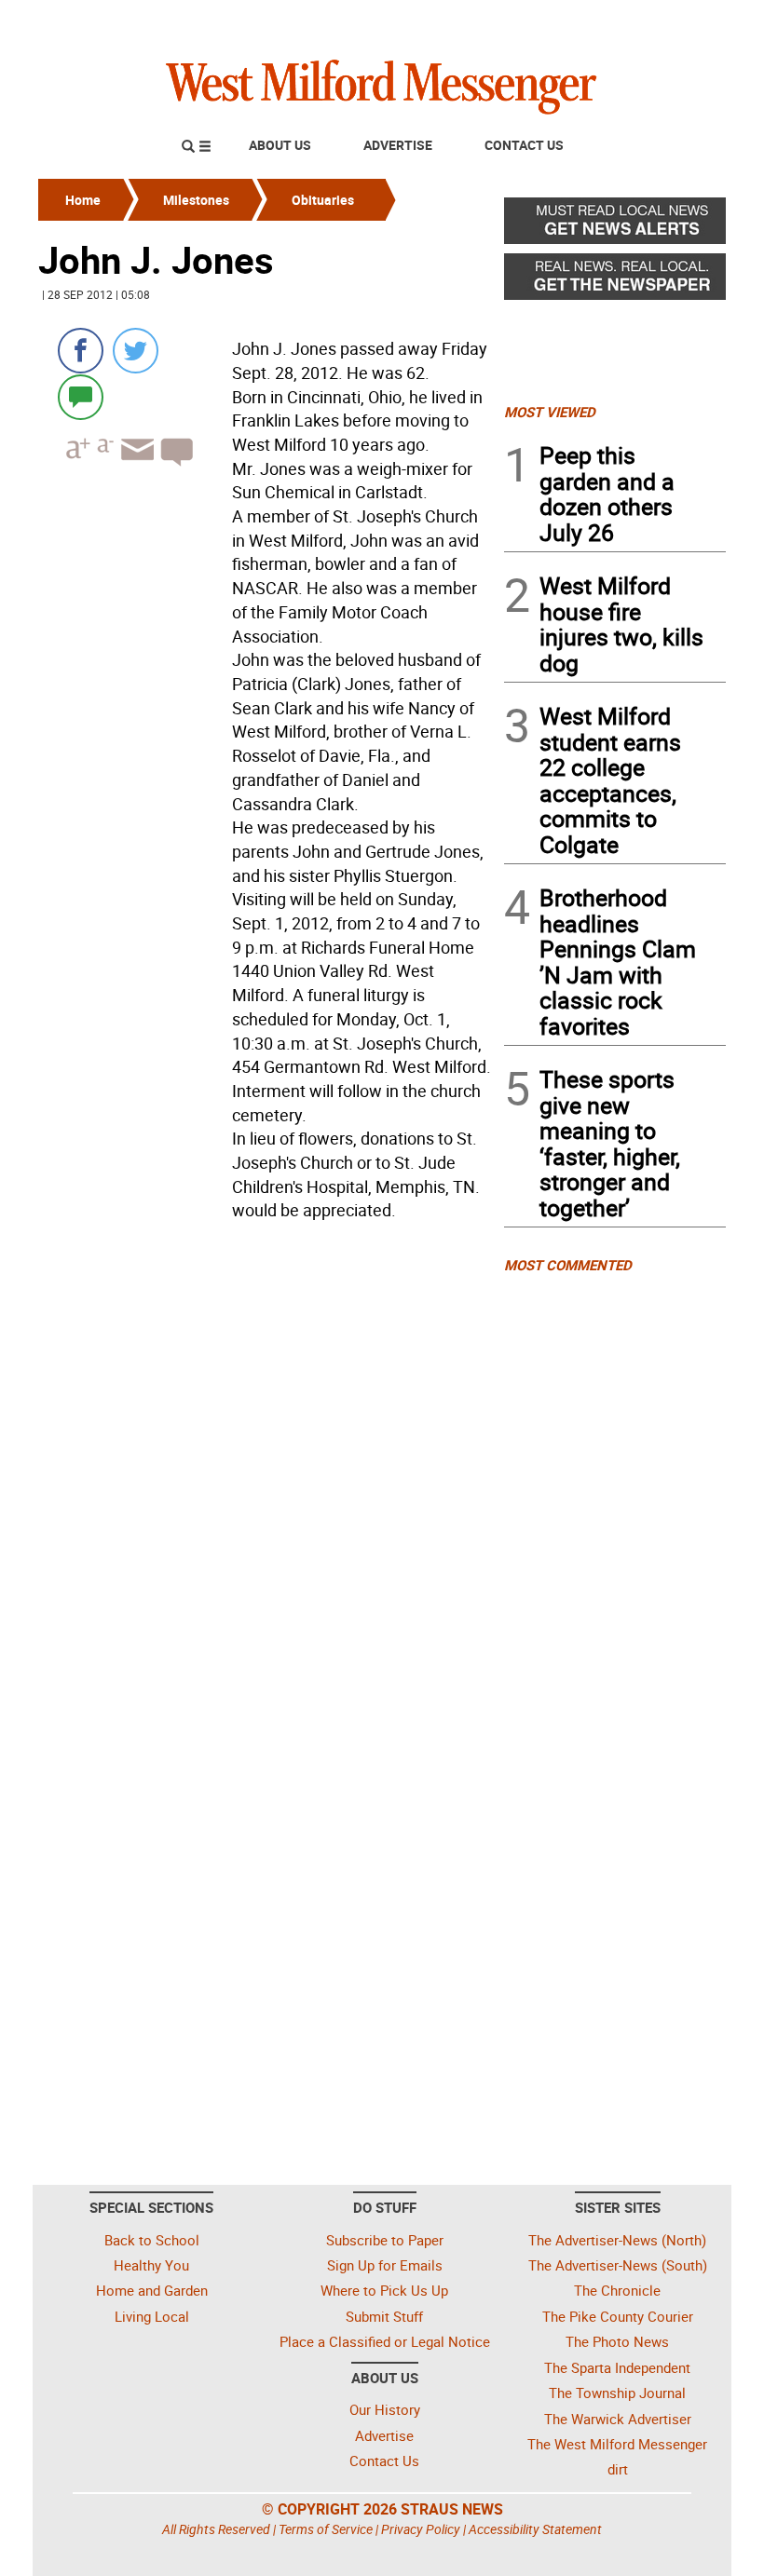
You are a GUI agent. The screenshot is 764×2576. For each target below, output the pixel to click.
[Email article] (135, 466)
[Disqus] (266, 1465)
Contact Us (524, 145)
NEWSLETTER (576, 21)
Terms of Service (326, 2529)
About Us (280, 145)
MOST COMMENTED (568, 1265)
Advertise (398, 145)
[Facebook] (81, 351)
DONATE (681, 21)
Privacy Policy (421, 2529)
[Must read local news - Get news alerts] (615, 225)
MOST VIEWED (550, 412)
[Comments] (81, 396)
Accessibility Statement (535, 2529)
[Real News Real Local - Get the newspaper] (615, 281)
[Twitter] (136, 351)
